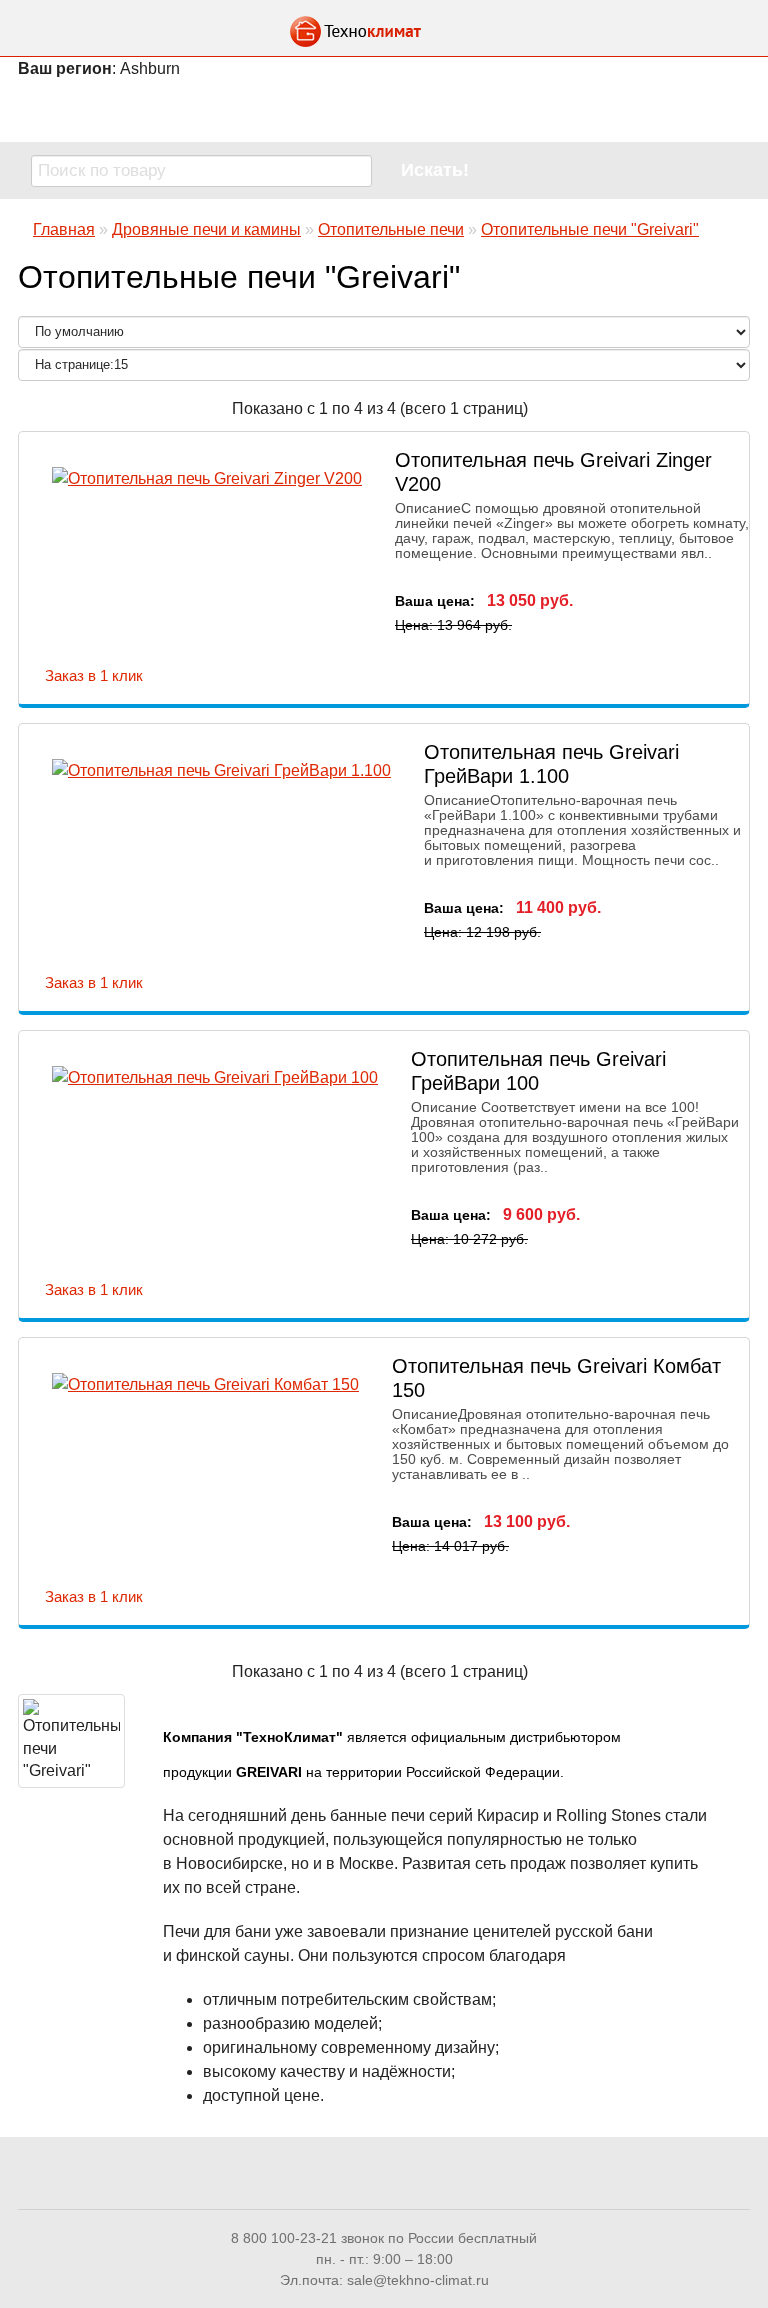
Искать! (435, 170)
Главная (64, 229)
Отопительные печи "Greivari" (590, 229)
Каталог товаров (384, 110)
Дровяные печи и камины (206, 229)
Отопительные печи (391, 229)
